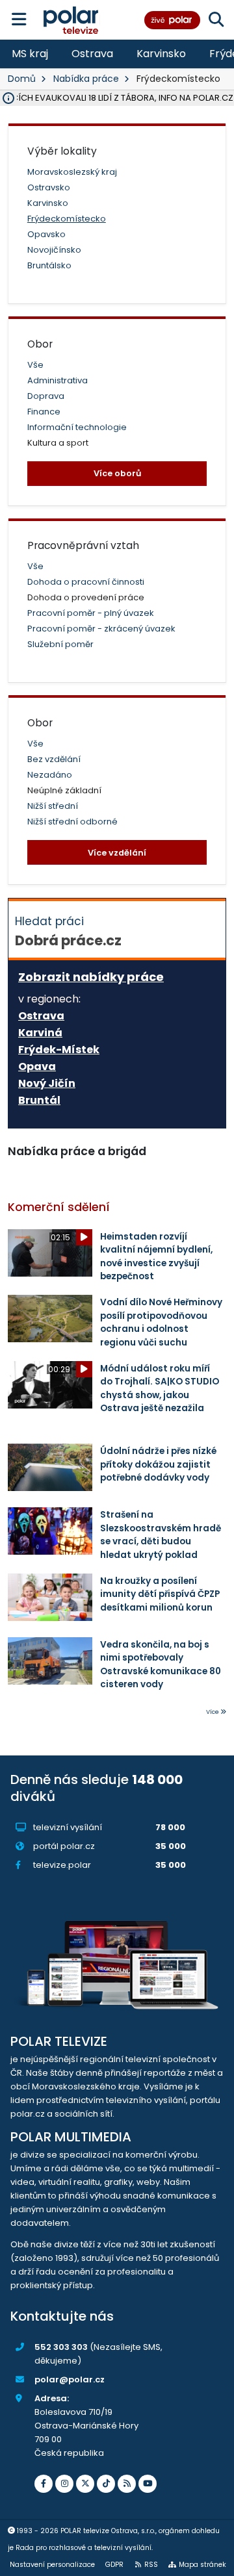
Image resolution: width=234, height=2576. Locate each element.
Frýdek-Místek (59, 1050)
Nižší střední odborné (72, 822)
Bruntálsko (49, 265)
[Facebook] (44, 2484)
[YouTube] (148, 2484)
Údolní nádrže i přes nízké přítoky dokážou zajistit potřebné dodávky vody (158, 1464)
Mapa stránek (202, 2565)
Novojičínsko (54, 250)
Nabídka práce (86, 79)
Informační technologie (77, 427)
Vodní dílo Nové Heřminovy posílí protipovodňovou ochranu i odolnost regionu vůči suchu (161, 1322)
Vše (35, 365)
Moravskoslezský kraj (72, 172)
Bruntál (39, 1101)
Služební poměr (60, 644)
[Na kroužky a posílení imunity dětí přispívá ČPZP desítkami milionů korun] (50, 1597)
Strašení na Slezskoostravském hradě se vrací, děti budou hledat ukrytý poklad (161, 1535)
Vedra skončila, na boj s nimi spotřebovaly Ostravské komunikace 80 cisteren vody (161, 1664)
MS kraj (30, 54)
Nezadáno (50, 775)
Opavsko (46, 234)
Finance (44, 412)
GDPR (114, 2565)
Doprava (46, 396)
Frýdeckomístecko (67, 219)
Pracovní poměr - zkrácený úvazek (101, 629)
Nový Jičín (47, 1084)
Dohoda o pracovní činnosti (86, 582)
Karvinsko (161, 54)
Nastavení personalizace (52, 2565)
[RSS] (127, 2484)
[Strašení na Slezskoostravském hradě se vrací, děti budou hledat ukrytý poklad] (50, 1531)
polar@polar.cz (70, 2379)
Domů (22, 79)
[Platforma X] (85, 2484)
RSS (151, 2565)
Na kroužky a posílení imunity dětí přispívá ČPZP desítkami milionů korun (160, 1594)
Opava (37, 1067)
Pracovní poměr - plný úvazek (91, 613)
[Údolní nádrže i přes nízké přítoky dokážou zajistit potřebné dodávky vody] (50, 1467)
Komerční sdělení (59, 1207)
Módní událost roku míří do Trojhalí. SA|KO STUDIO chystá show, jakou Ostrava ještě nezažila (160, 1388)
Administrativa (58, 380)
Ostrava (92, 54)
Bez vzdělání (54, 759)
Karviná (40, 1033)
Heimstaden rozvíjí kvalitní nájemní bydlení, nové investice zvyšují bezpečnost (156, 1256)
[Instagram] (64, 2484)
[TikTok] (106, 2484)
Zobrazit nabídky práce (91, 977)
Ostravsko (49, 187)
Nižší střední (53, 806)
